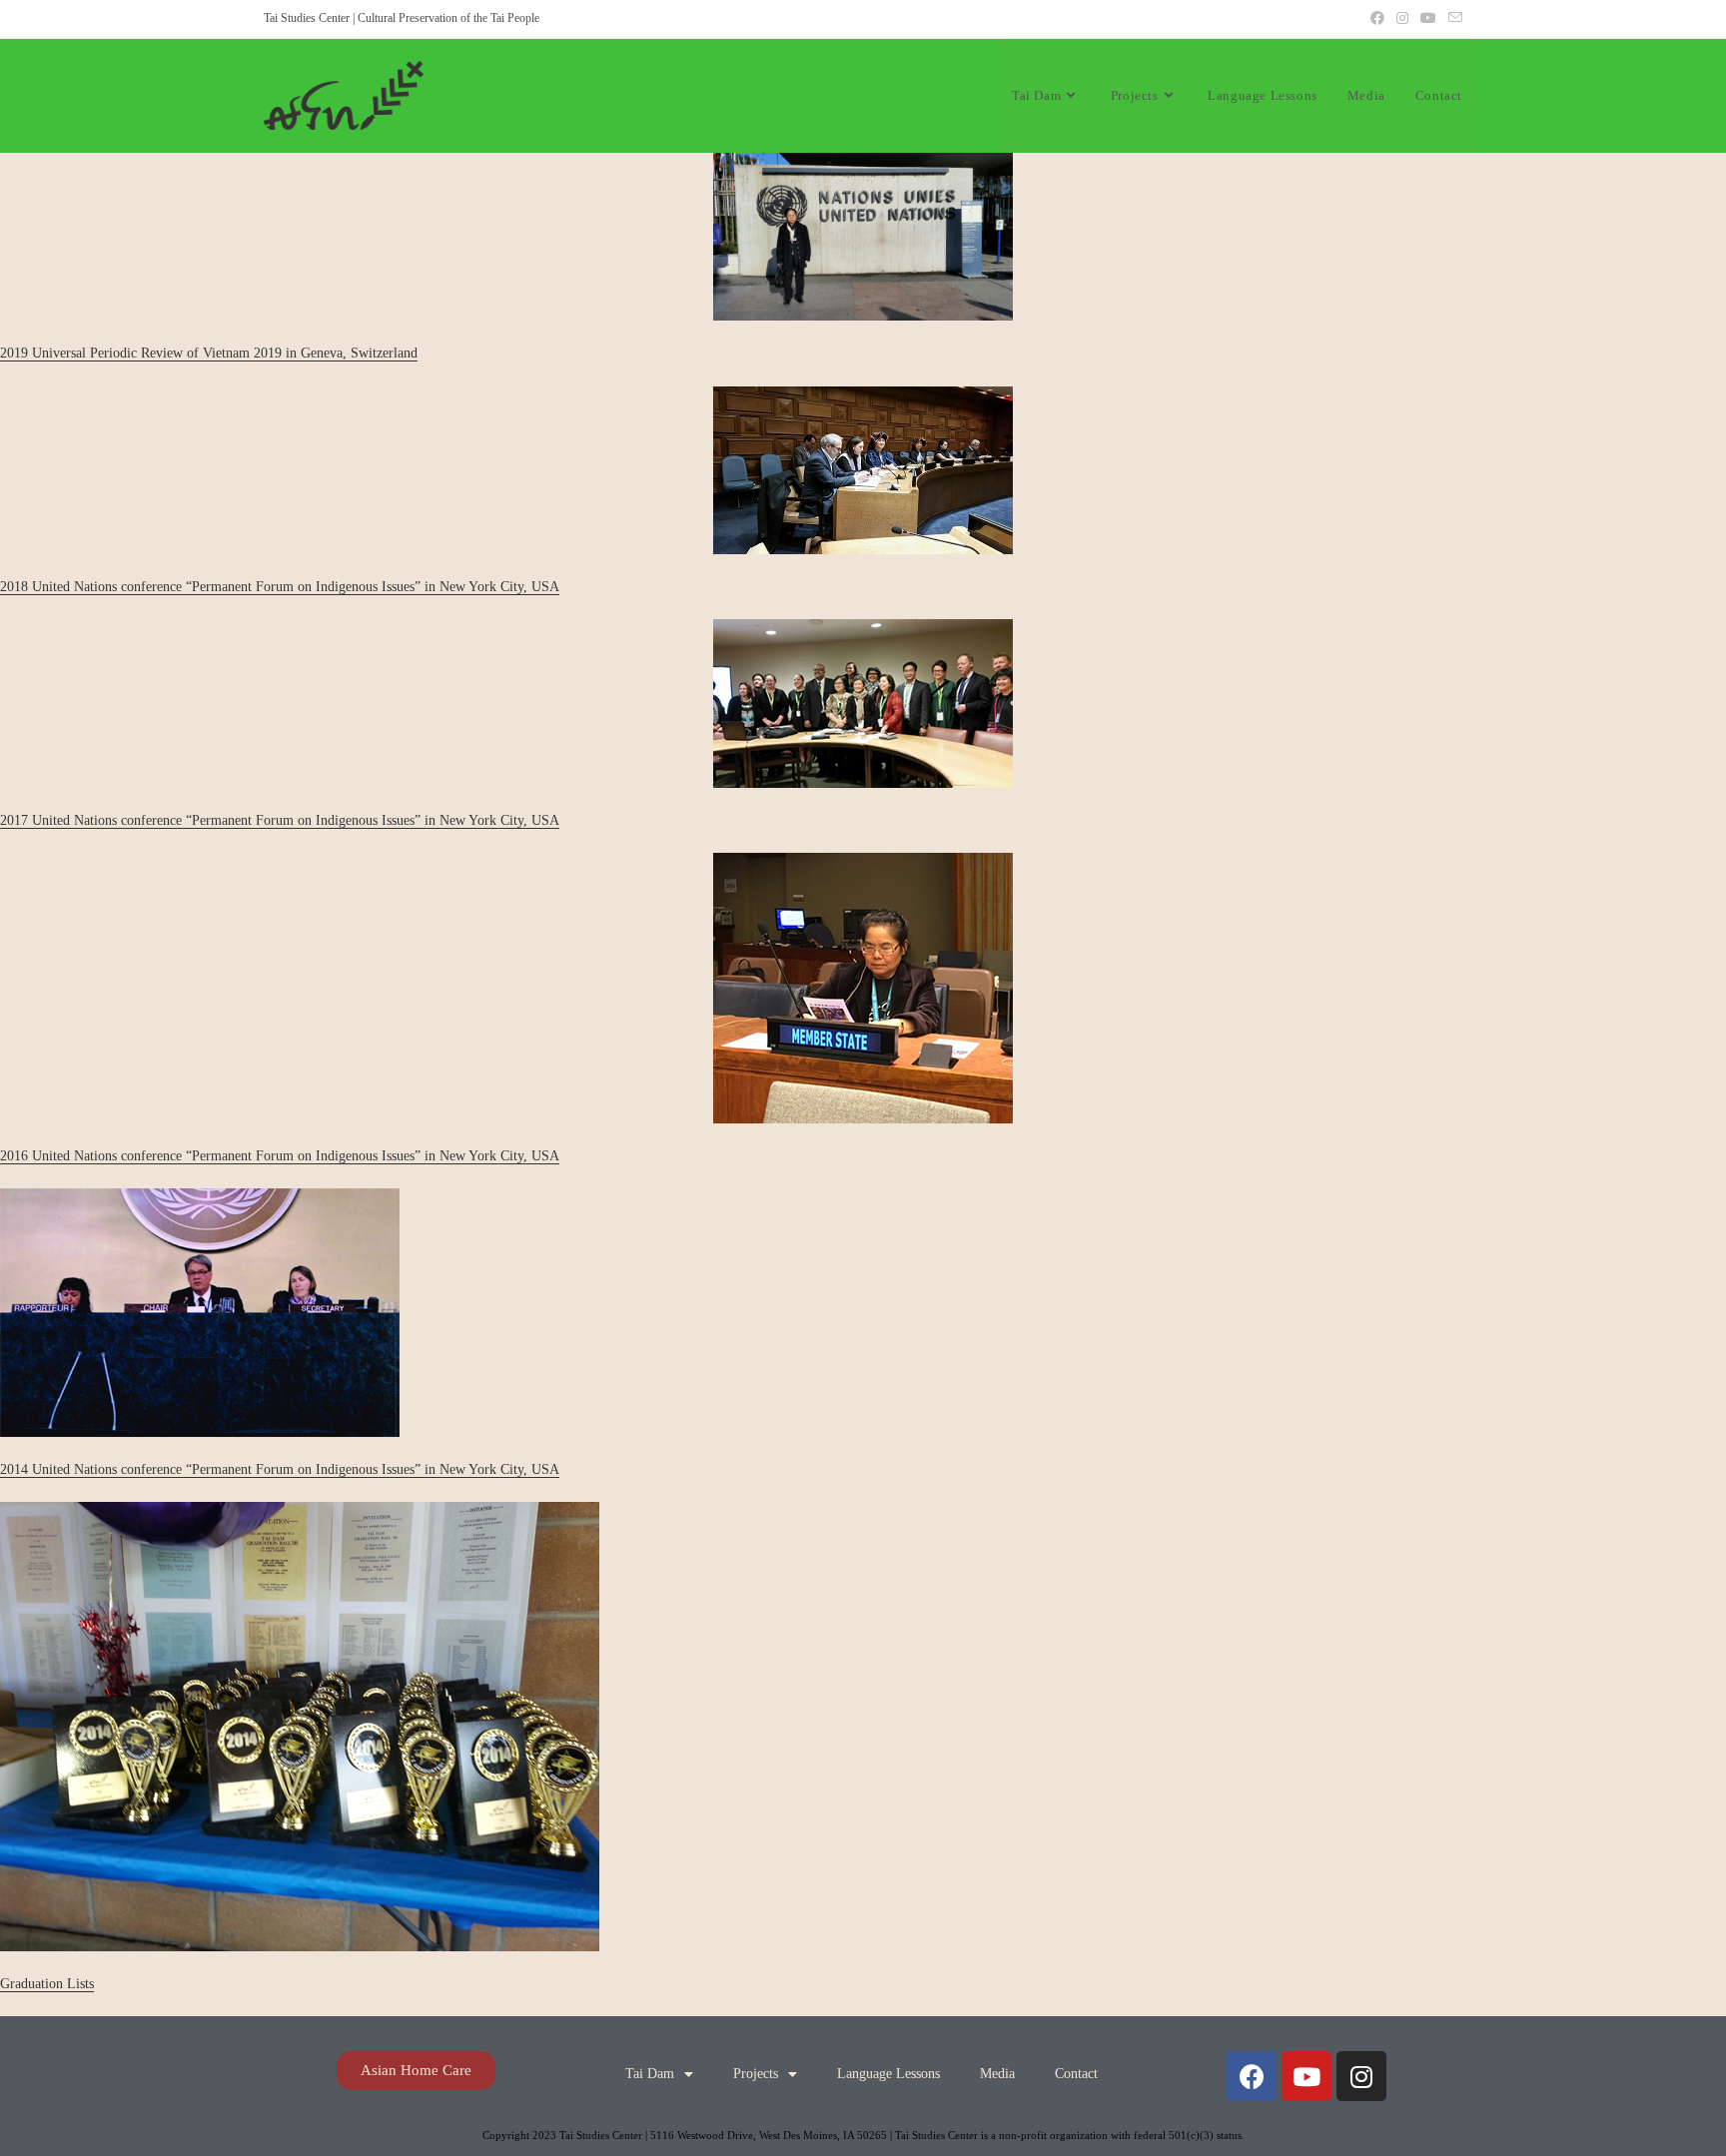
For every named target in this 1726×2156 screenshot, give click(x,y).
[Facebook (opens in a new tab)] (1377, 19)
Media (997, 2074)
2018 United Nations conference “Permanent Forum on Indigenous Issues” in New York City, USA (280, 587)
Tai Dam (650, 2074)
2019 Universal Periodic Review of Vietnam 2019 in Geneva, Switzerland (209, 353)
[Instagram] (1361, 2076)
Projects (756, 2074)
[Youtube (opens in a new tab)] (1428, 19)
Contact (1076, 2074)
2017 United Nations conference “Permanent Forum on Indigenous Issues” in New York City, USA (280, 820)
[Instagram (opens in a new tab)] (1402, 19)
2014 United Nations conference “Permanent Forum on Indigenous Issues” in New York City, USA (280, 1469)
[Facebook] (1252, 2076)
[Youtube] (1306, 2076)
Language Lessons (888, 2074)
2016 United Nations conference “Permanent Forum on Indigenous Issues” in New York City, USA (280, 1156)
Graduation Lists (47, 1984)
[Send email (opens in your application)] (1452, 19)
